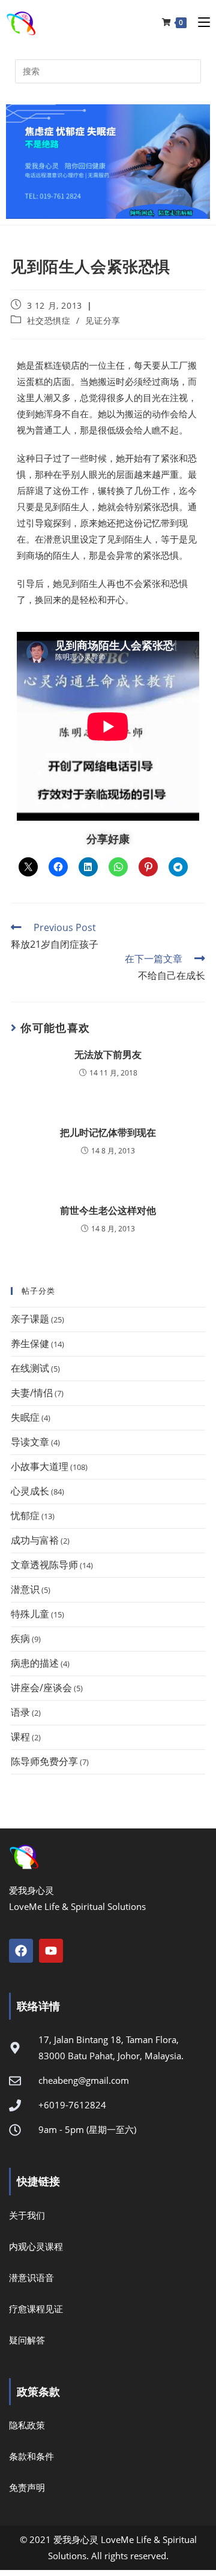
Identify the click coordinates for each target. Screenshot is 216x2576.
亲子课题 (30, 1319)
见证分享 (103, 320)
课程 (20, 1737)
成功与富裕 (35, 1540)
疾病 (20, 1638)
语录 (20, 1712)
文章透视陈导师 (44, 1565)
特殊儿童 (30, 1614)
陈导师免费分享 (44, 1761)
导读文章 (30, 1442)
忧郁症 (25, 1516)
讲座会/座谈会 (41, 1688)
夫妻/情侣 (32, 1393)
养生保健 (30, 1343)
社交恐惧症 (49, 320)
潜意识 (25, 1589)
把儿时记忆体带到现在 (108, 1132)
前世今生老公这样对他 (108, 1210)
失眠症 (25, 1417)
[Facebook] (21, 1951)
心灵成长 (30, 1491)
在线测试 (30, 1368)
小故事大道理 (40, 1466)
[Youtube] (51, 1951)
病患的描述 (35, 1663)
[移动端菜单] (199, 22)
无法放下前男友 (108, 1054)
